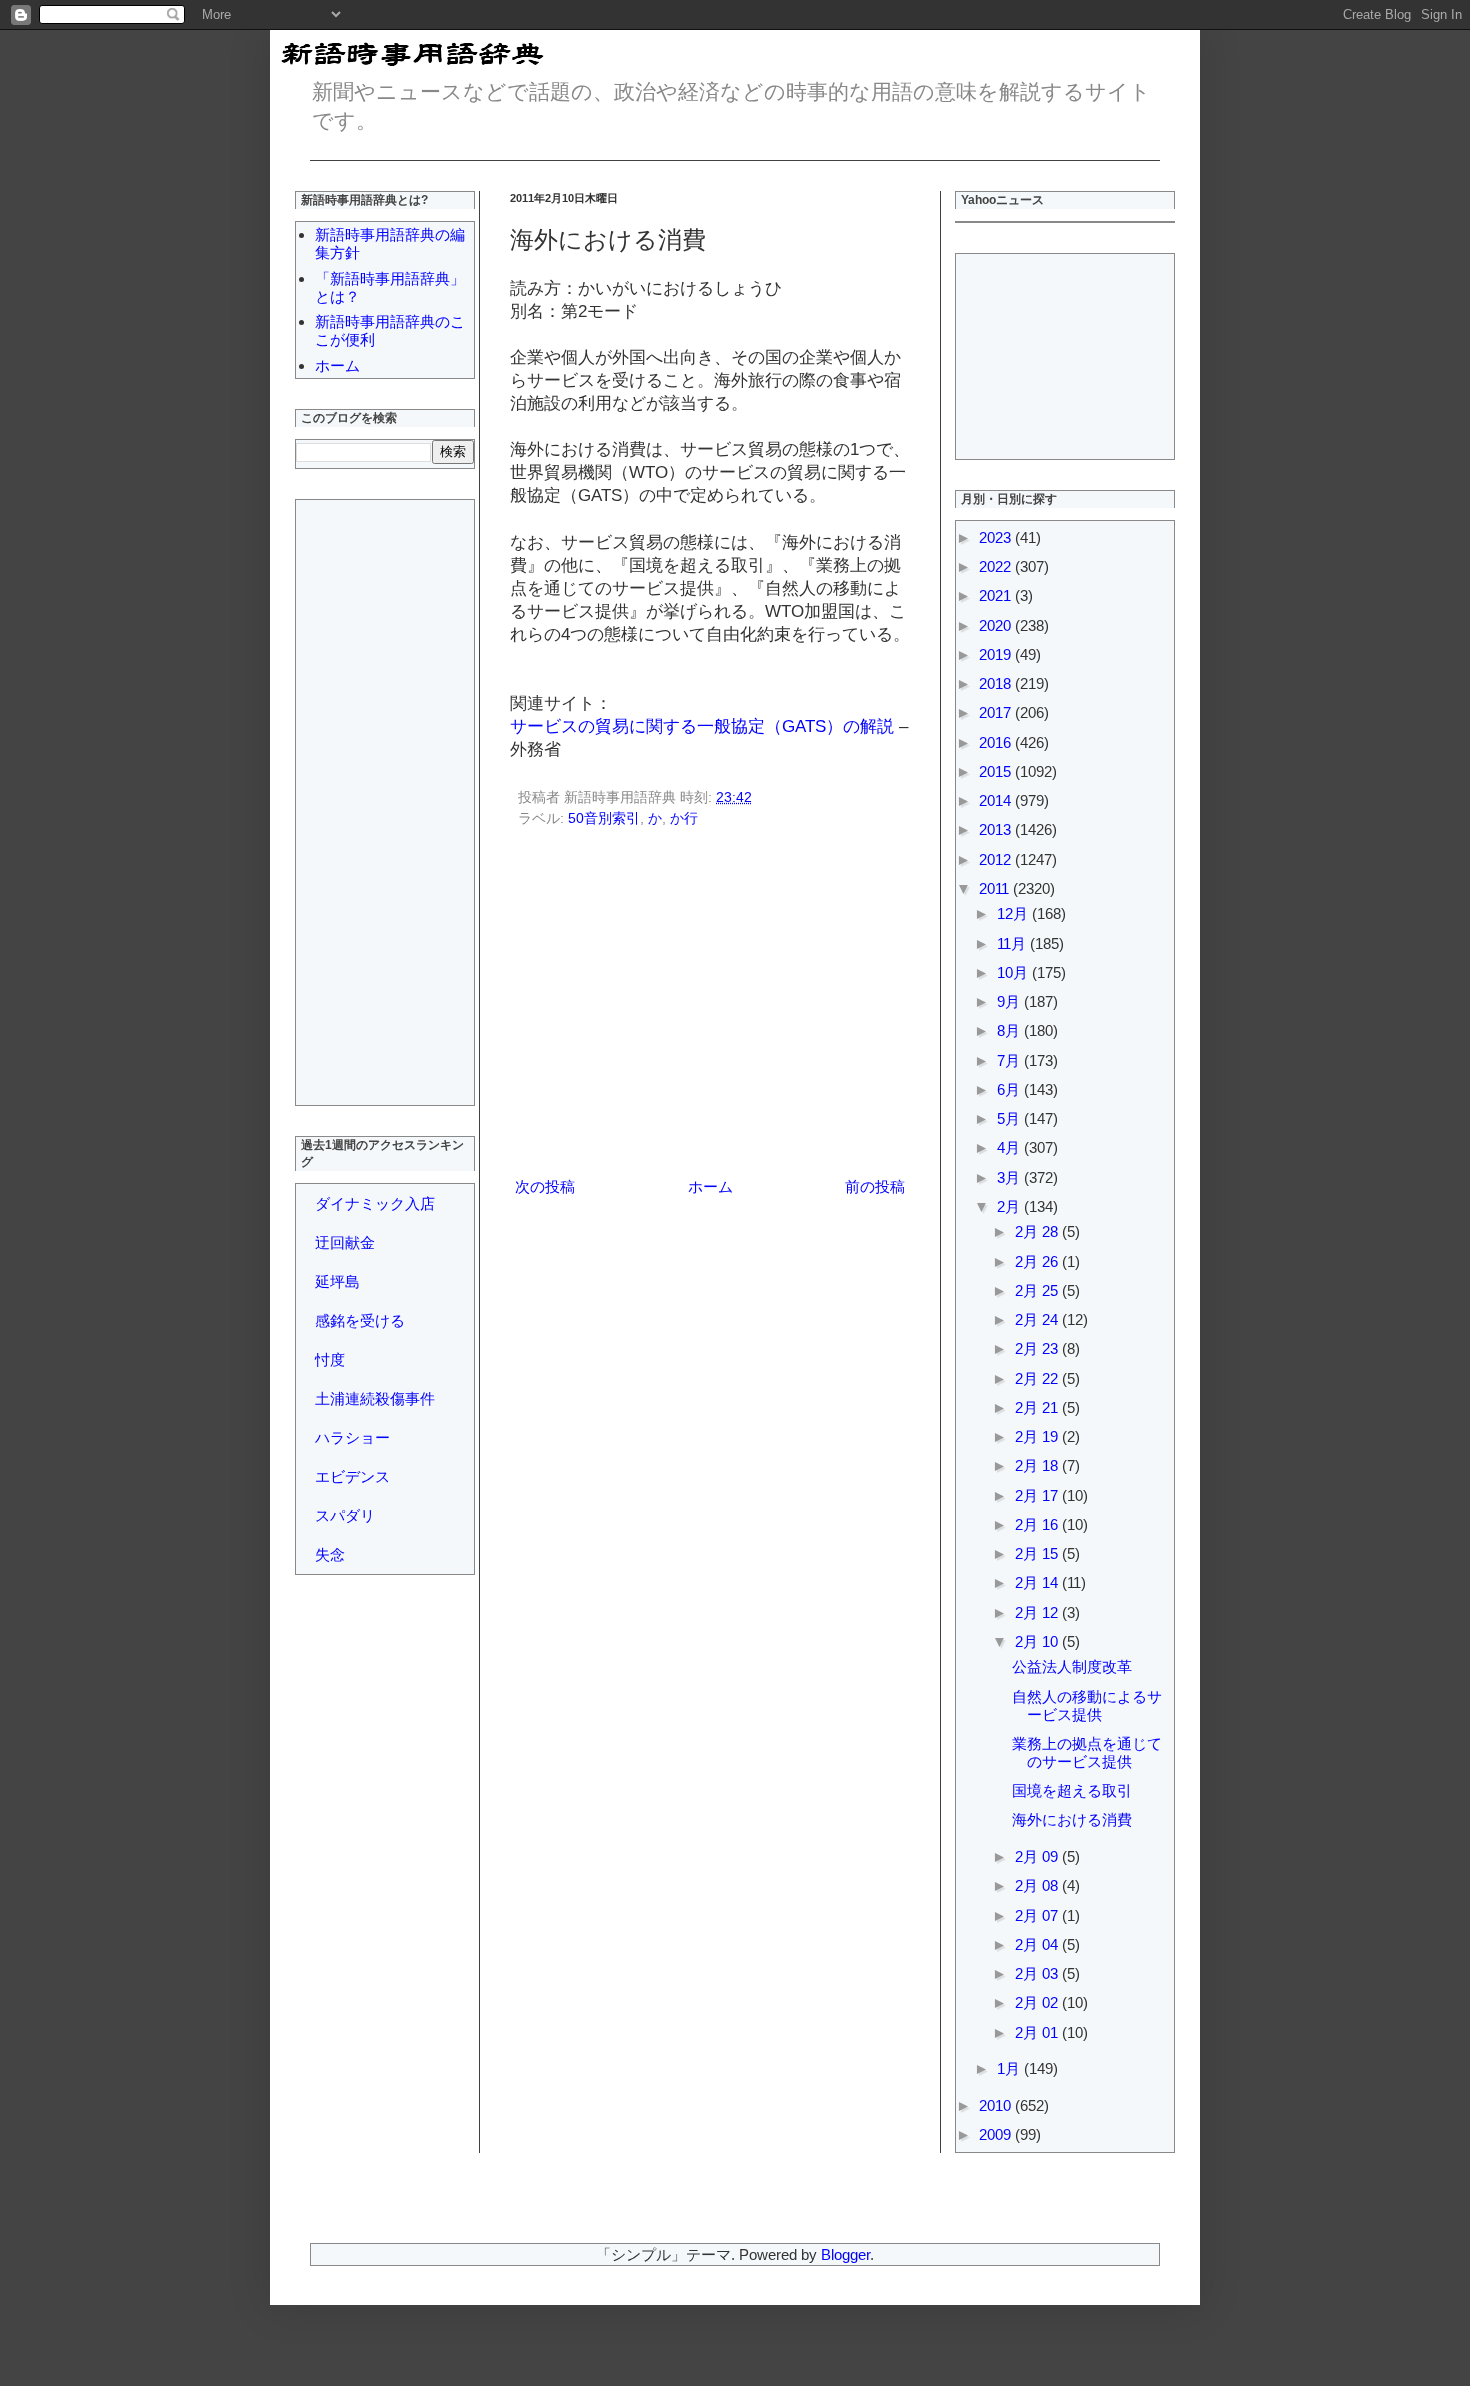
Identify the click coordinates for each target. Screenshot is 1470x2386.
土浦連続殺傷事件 (375, 1398)
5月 (1010, 1118)
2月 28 (1038, 1231)
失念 (330, 1554)
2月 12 (1038, 1612)
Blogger (845, 2254)
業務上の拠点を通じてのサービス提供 (1087, 1752)
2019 (997, 654)
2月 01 (1038, 2032)
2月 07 (1038, 1915)
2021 (997, 595)
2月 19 (1038, 1436)
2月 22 (1038, 1378)
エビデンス (352, 1476)
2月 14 (1038, 1582)
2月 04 (1038, 1944)
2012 (997, 859)
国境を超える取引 (1072, 1790)
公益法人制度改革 (1072, 1666)
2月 (1010, 1206)
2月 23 (1038, 1348)
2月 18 (1038, 1465)
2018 (997, 683)
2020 (997, 625)
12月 (1014, 913)
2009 (997, 2134)
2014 (997, 800)
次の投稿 (545, 1186)
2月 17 (1038, 1495)
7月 (1010, 1060)
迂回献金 (345, 1242)
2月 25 (1038, 1290)
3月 (1010, 1177)
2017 (997, 712)
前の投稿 (875, 1186)
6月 (1010, 1089)
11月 (1013, 943)
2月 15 (1038, 1553)
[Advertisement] (710, 1006)
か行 (684, 818)
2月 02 (1038, 2002)
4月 (1010, 1147)
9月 (1010, 1001)
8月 (1010, 1030)
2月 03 (1038, 1973)
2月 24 (1038, 1319)
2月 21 (1038, 1407)
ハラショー (352, 1437)
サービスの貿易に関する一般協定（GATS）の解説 (702, 726)
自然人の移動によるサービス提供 (1087, 1705)
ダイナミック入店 (375, 1203)
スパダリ (345, 1515)
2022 (997, 566)
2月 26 (1038, 1261)
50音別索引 (604, 818)
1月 (1010, 2068)
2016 (997, 742)
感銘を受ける (360, 1320)
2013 (997, 829)
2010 (997, 2105)
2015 (997, 771)
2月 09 (1038, 1856)
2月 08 (1038, 1885)
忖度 (330, 1359)
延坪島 (337, 1281)
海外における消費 (1072, 1819)
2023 (997, 537)
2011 (996, 888)
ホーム (710, 1186)
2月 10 (1038, 1641)
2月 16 (1038, 1524)
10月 (1014, 972)
